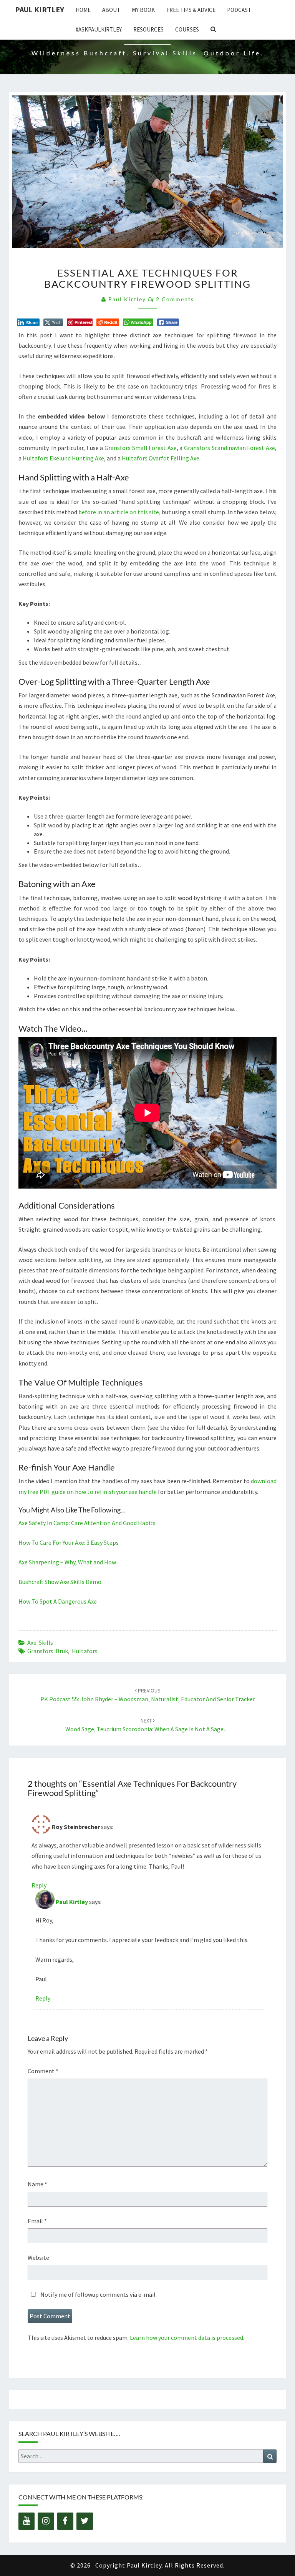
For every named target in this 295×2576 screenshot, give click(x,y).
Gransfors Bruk (48, 1651)
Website (38, 2258)
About (111, 10)
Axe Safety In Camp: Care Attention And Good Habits (87, 1523)
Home (83, 10)
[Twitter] (85, 2521)
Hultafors (85, 1651)
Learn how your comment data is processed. (187, 2338)
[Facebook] (65, 2521)
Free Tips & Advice (191, 10)
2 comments (175, 299)
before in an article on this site (119, 512)
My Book (143, 10)
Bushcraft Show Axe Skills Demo (60, 1582)
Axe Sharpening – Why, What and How (67, 1562)
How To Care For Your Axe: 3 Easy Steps (69, 1542)
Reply (39, 1885)
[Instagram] (46, 2521)
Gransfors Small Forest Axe (141, 448)
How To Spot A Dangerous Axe (58, 1601)
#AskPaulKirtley (99, 29)
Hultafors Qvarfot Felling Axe (161, 458)
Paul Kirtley (40, 9)
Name (37, 2184)
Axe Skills (40, 1642)
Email (37, 2221)
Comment (43, 2071)
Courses (187, 29)
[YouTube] (27, 2521)
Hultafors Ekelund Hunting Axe (63, 458)
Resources (148, 29)
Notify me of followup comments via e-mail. (98, 2294)
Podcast (239, 10)
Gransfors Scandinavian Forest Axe (230, 448)
